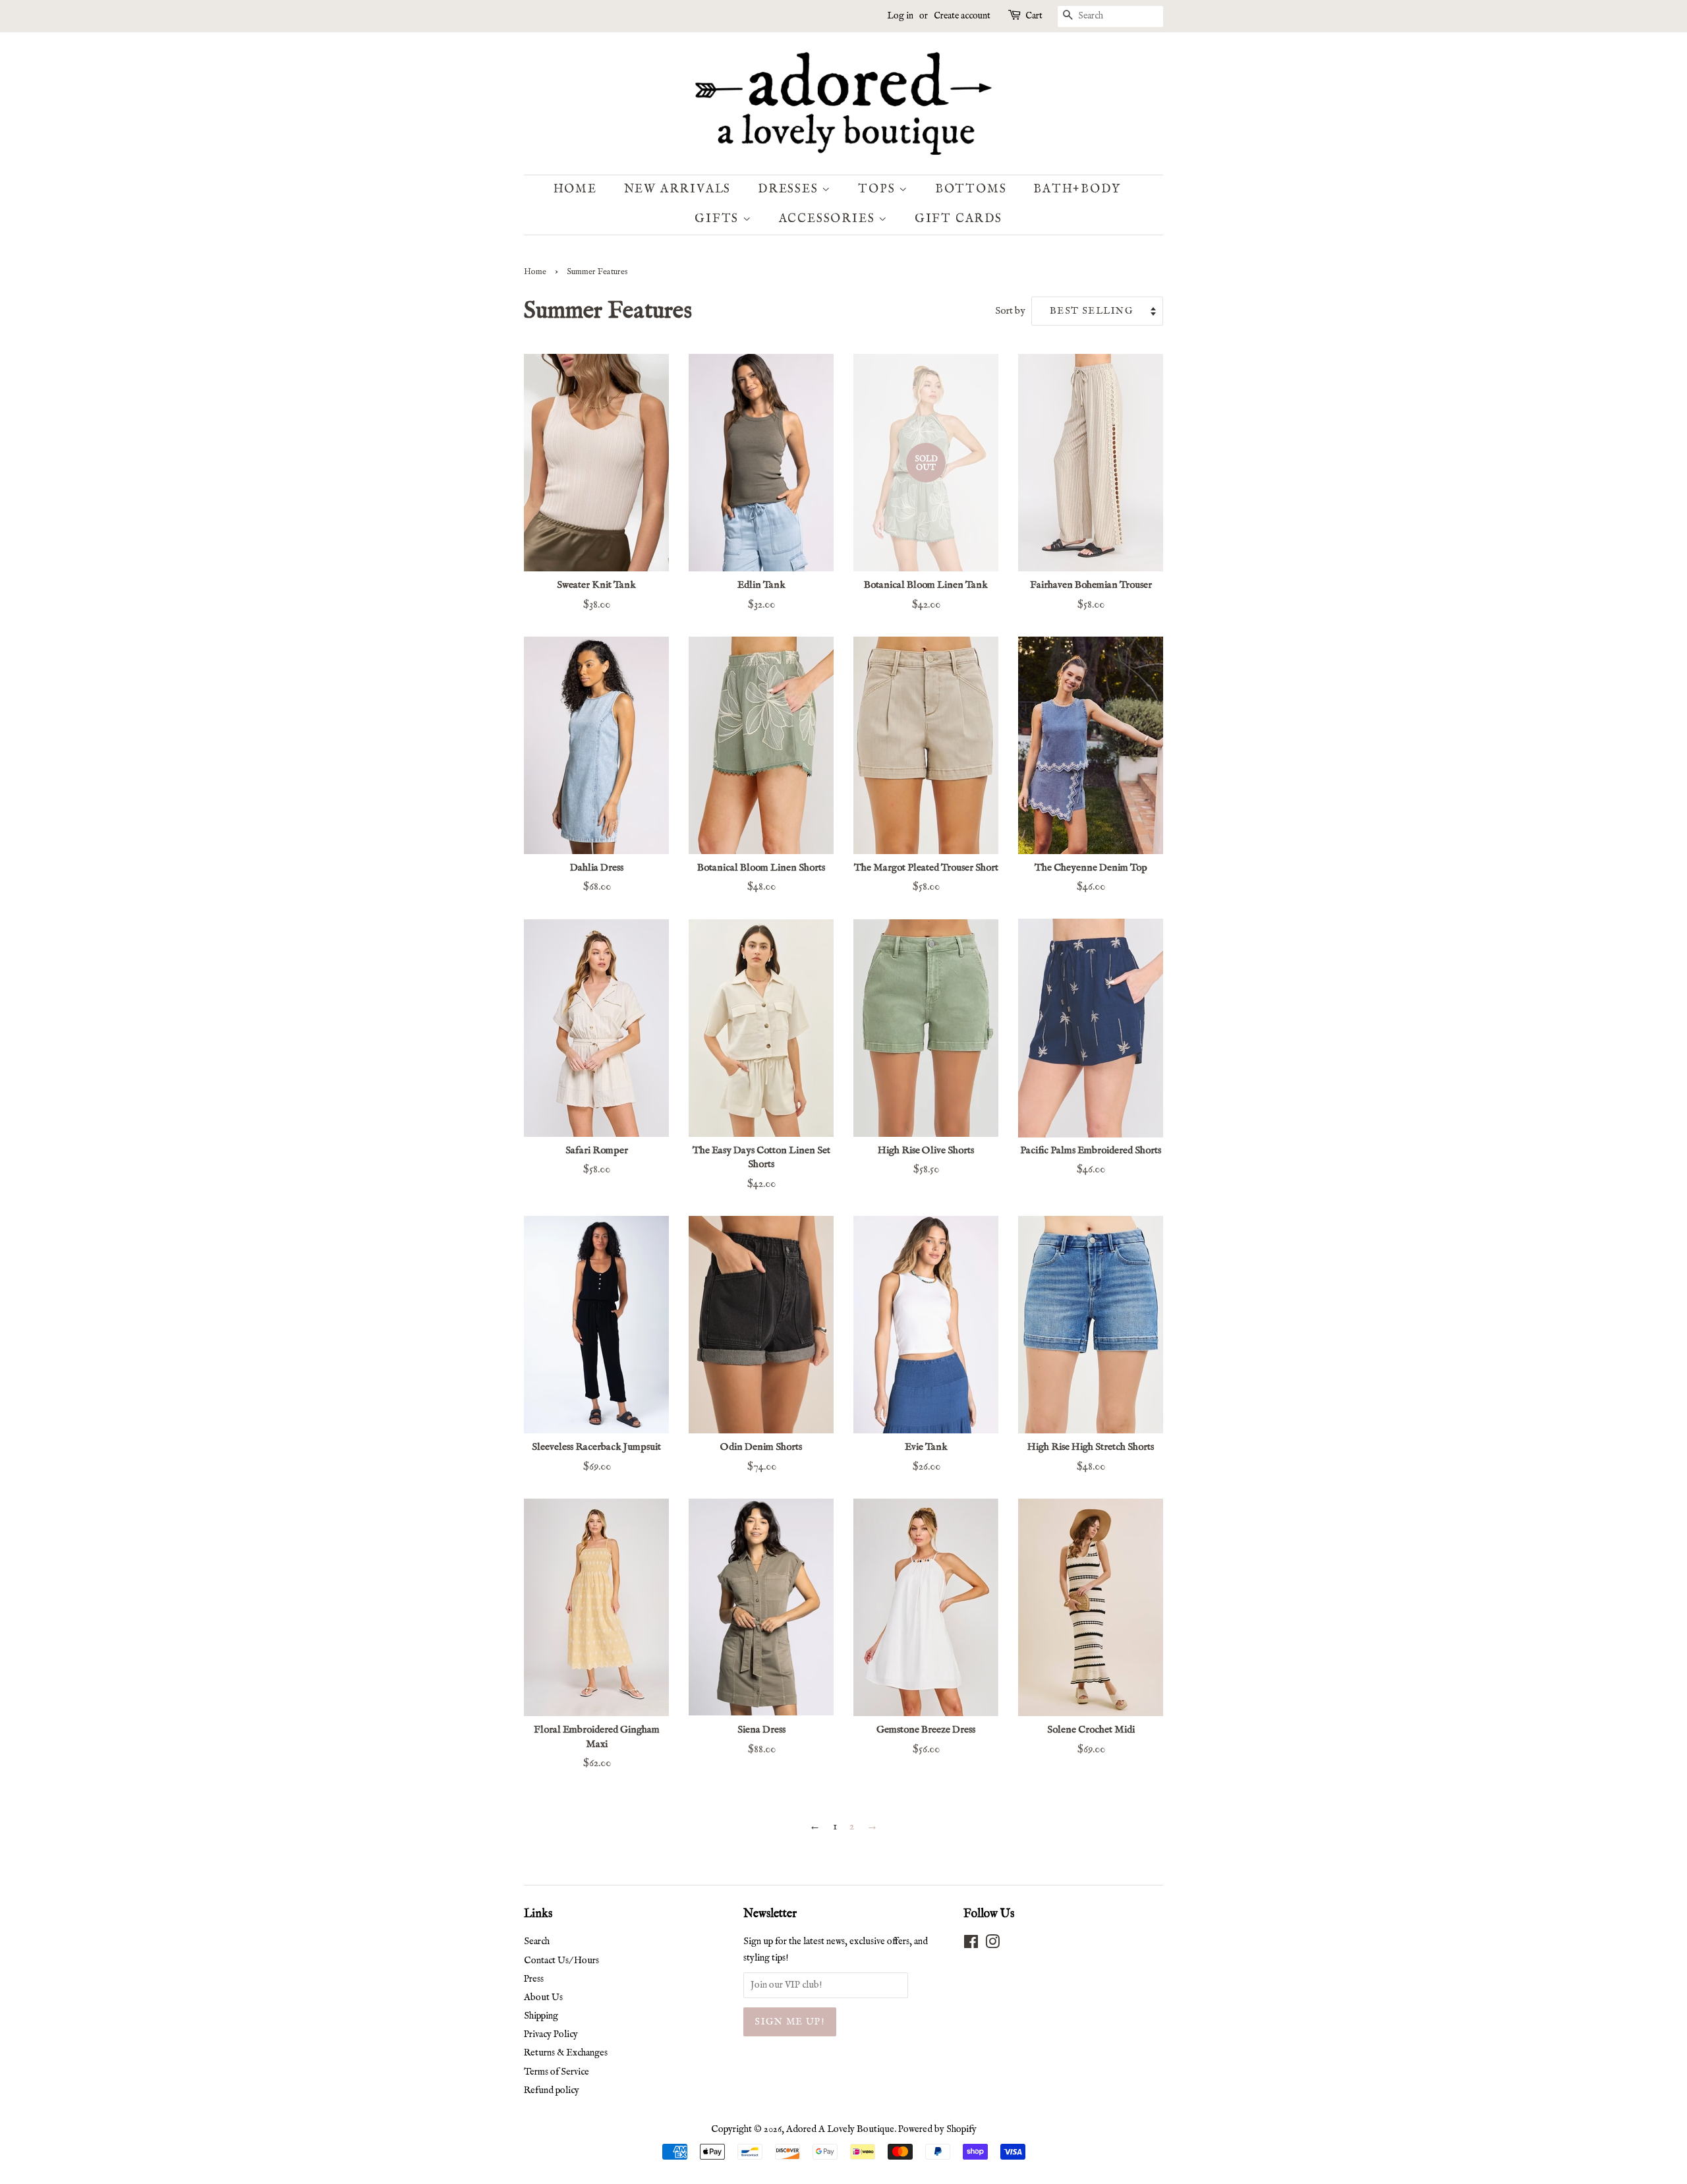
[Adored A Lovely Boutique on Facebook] (971, 1945)
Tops (878, 189)
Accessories (829, 219)
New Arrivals (678, 189)
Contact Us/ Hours (561, 1961)
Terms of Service (557, 2072)
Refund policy (552, 2090)
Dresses (790, 189)
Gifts (719, 219)
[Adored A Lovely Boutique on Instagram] (992, 1945)
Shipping (541, 2016)
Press (534, 1979)
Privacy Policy (551, 2034)
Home (575, 189)
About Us (543, 1997)
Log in (900, 16)
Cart (1034, 16)
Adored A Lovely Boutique (840, 2129)
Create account (962, 16)
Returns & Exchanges (566, 2053)
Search (537, 1941)
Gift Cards (958, 219)
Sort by (1010, 311)
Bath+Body (1077, 189)
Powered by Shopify (937, 2129)
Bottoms (971, 189)
